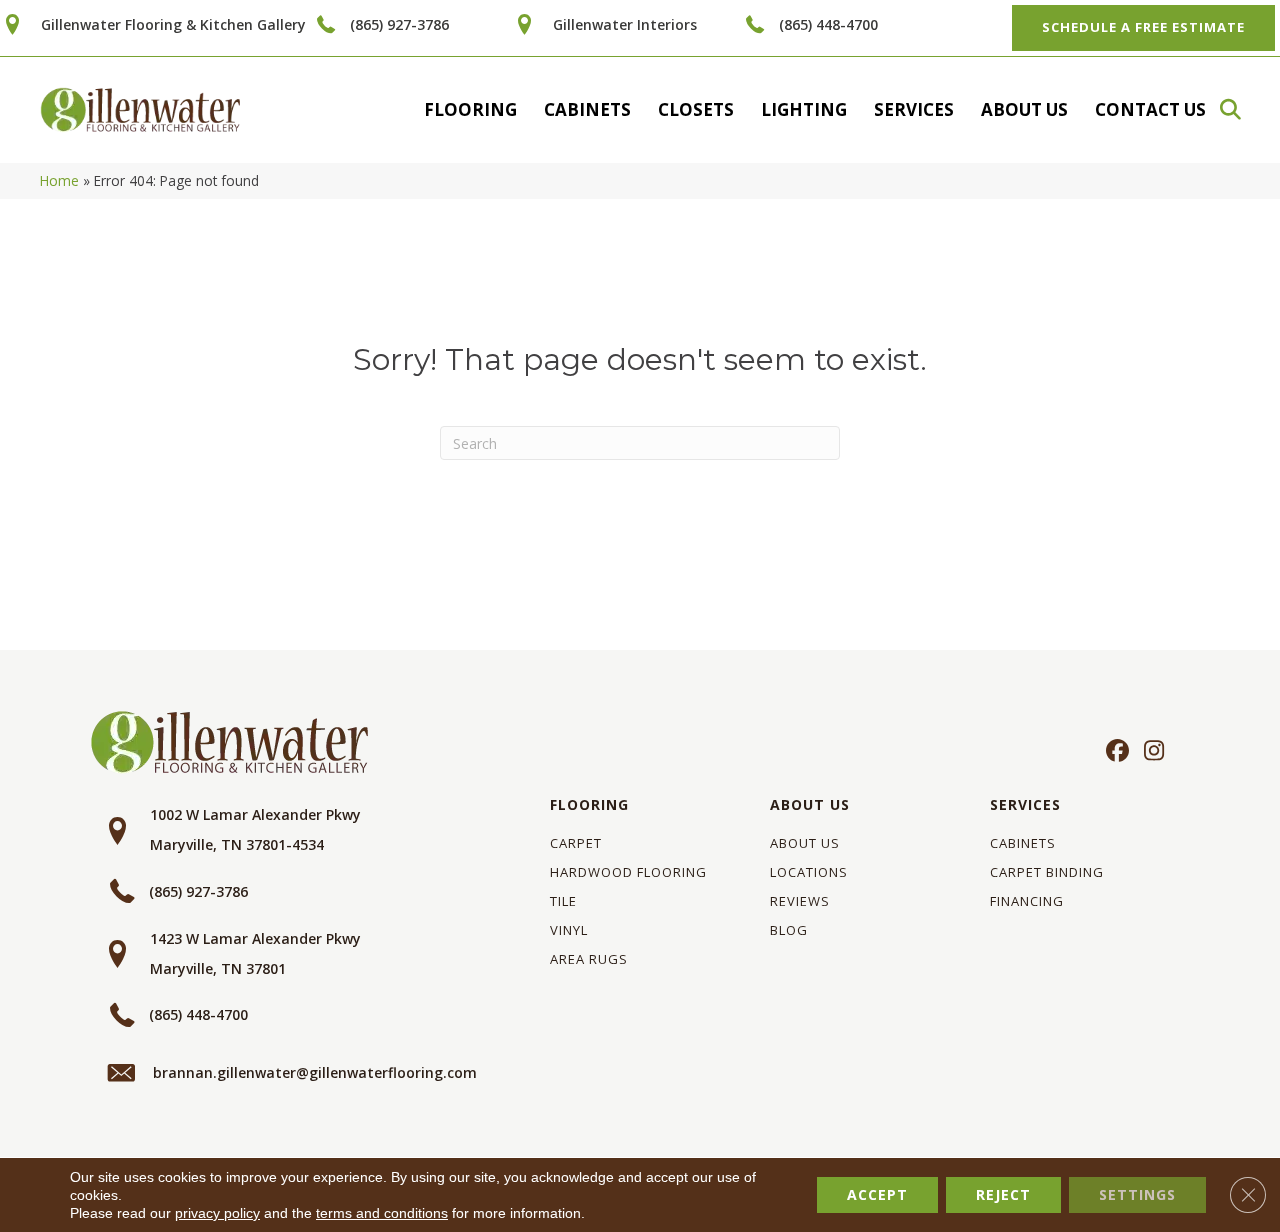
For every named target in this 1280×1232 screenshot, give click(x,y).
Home (59, 180)
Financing (1027, 901)
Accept (877, 1194)
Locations (809, 872)
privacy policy (217, 1213)
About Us (1024, 109)
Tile (563, 901)
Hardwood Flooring (628, 872)
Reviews (800, 901)
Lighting (804, 109)
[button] (1240, 109)
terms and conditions (382, 1213)
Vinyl (569, 930)
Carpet (576, 843)
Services (914, 109)
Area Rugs (589, 959)
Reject (1003, 1194)
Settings (1137, 1194)
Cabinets (587, 109)
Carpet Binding (1047, 872)
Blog (789, 930)
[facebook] (1114, 752)
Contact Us (1150, 109)
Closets (696, 109)
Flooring (470, 109)
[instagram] (1149, 752)
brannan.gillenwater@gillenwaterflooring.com (315, 1072)
